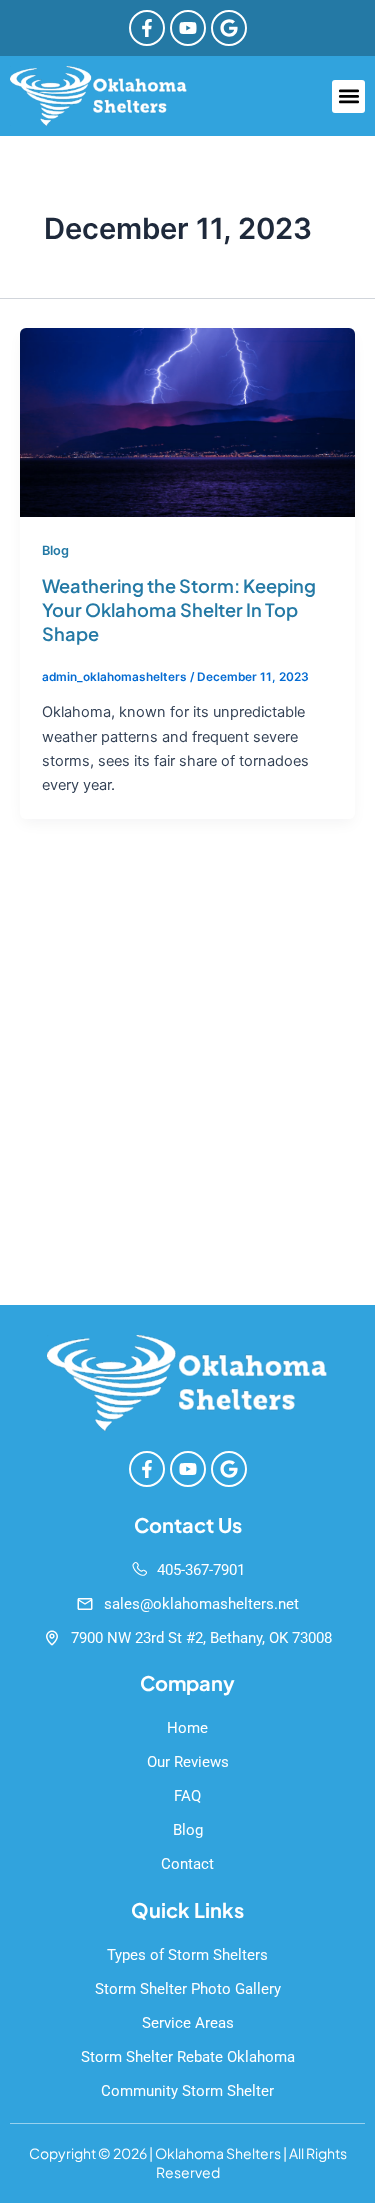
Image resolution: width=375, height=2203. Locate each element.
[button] (348, 96)
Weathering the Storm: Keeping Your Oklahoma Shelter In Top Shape (179, 609)
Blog (55, 550)
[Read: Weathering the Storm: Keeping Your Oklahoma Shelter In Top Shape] (187, 421)
